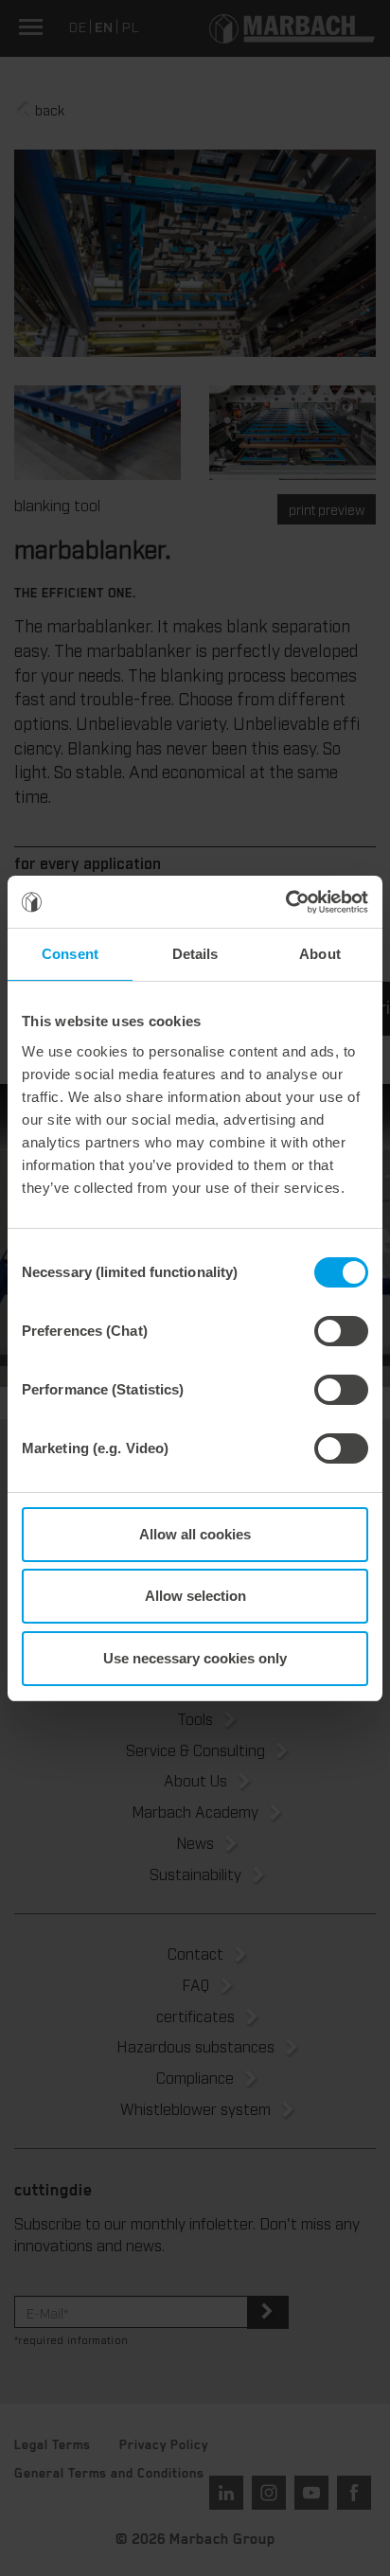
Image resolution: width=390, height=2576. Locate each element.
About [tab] (320, 954)
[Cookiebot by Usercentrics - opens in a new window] (285, 902)
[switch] (341, 1331)
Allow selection (195, 1596)
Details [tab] (195, 954)
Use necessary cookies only (195, 1658)
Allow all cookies (195, 1534)
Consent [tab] (70, 954)
